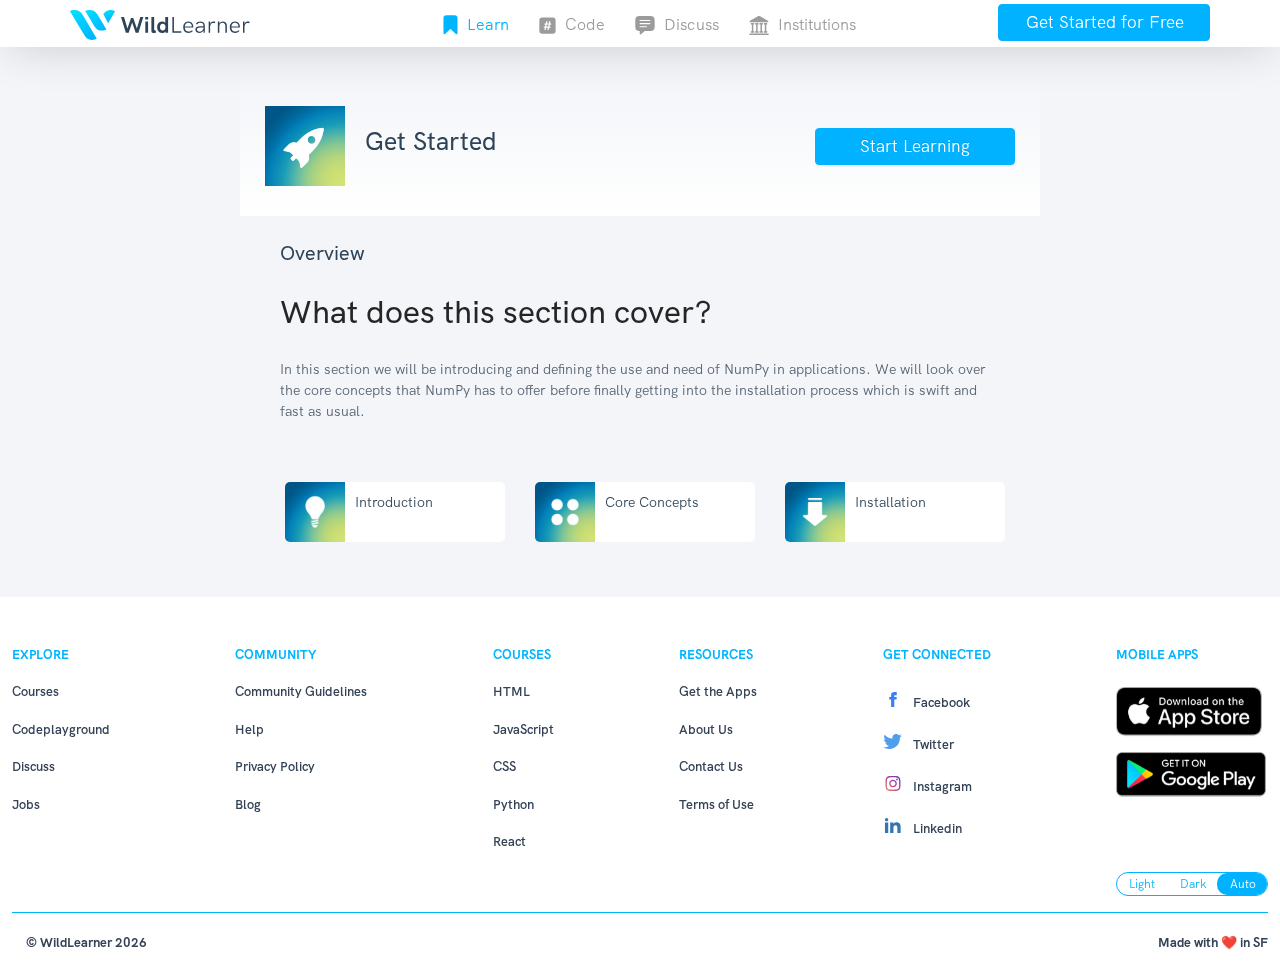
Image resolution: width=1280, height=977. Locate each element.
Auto (1243, 884)
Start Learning (915, 146)
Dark (1193, 884)
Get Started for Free (1105, 22)
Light (1142, 884)
